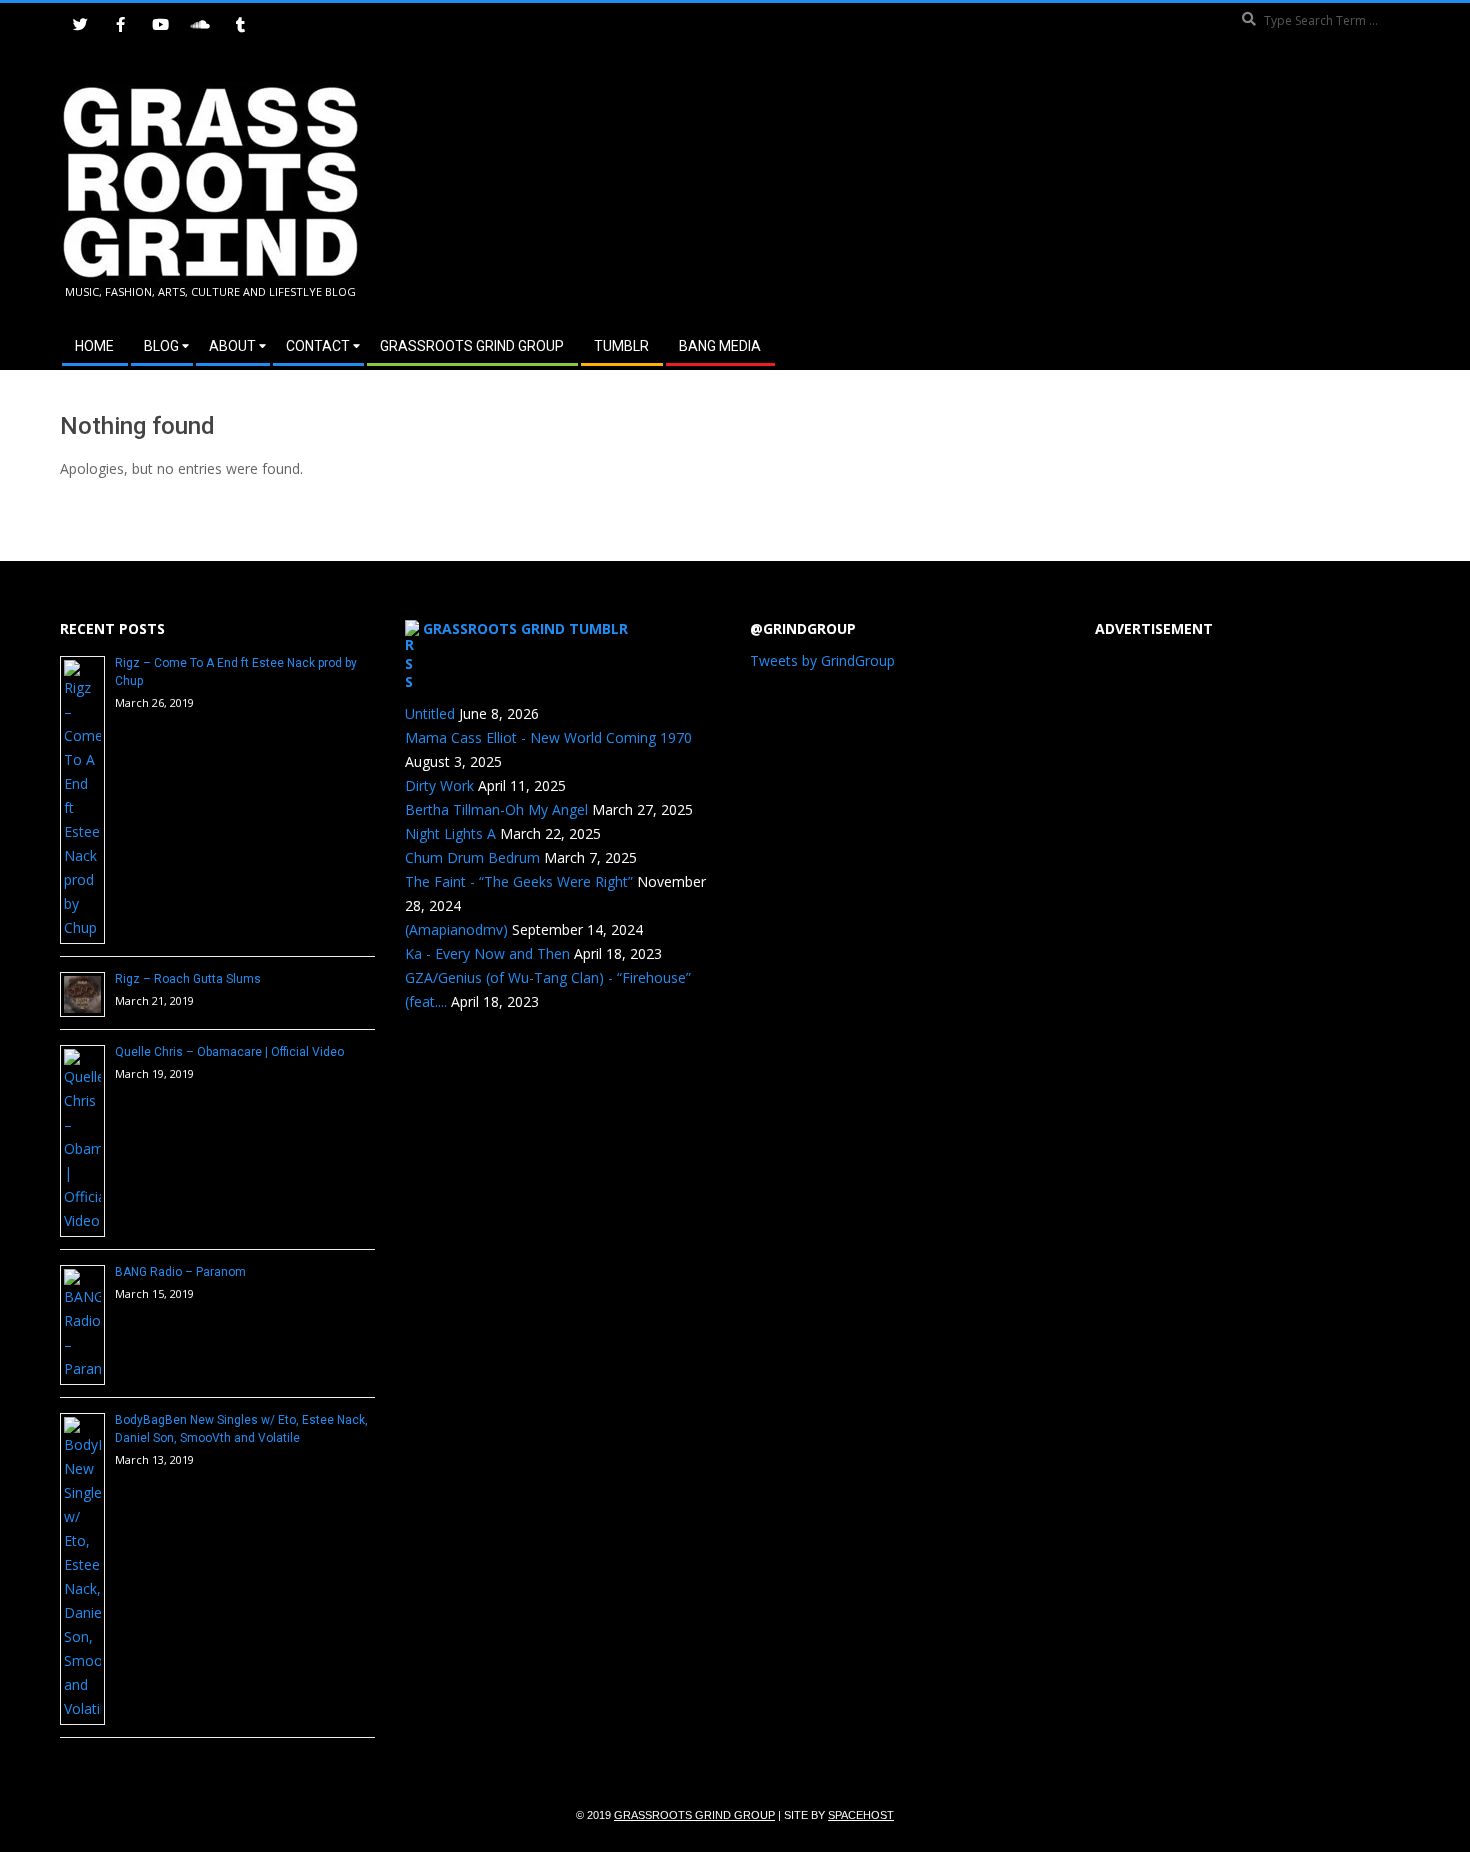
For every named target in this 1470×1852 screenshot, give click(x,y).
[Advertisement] (1072, 189)
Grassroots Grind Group (694, 1815)
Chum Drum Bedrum (472, 857)
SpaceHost (861, 1815)
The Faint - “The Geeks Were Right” (519, 881)
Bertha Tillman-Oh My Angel (496, 809)
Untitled (430, 713)
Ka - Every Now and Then (487, 953)
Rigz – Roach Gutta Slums (188, 979)
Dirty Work (439, 785)
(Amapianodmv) (456, 929)
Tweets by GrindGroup (822, 660)
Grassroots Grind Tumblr (525, 628)
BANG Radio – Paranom (180, 1272)
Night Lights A (450, 833)
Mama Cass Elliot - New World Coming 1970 (548, 737)
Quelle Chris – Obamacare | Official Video (229, 1052)
